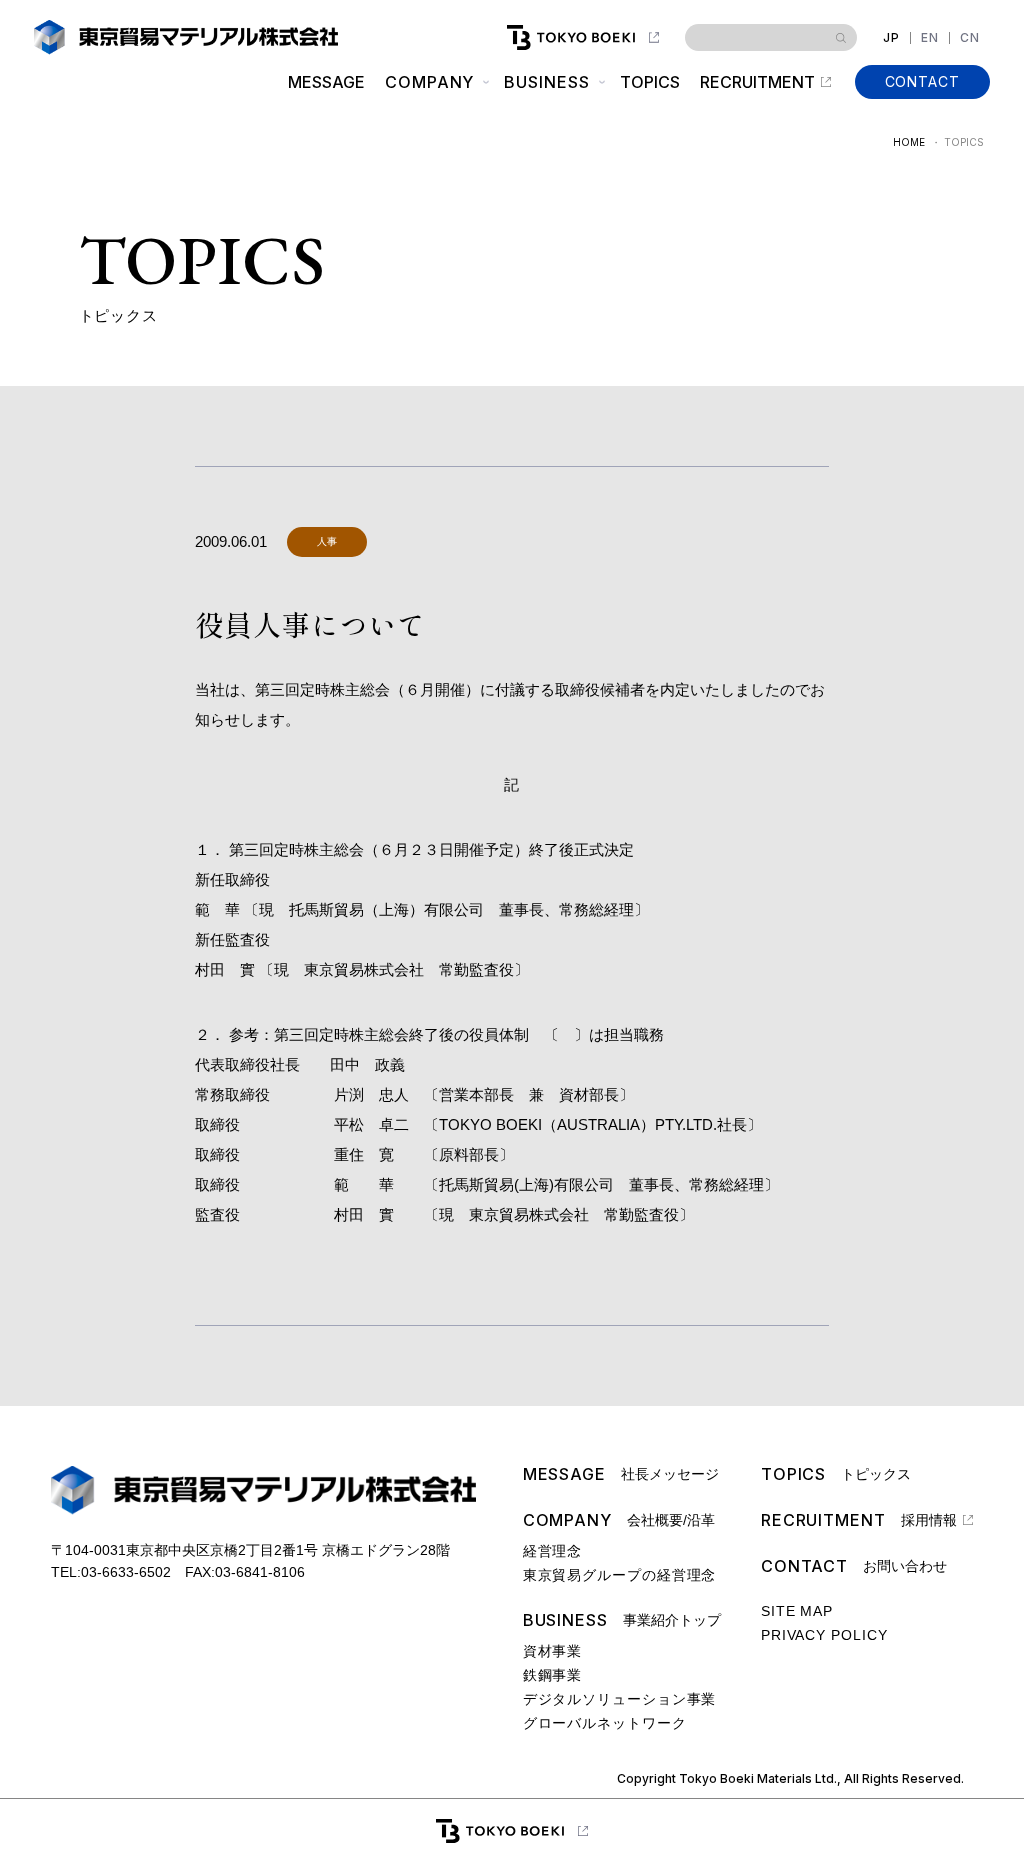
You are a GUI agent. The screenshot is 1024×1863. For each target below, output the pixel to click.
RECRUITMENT (757, 82)
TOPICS (650, 82)
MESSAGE (326, 82)
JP (891, 38)
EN (930, 38)
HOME (909, 142)
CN (970, 38)
